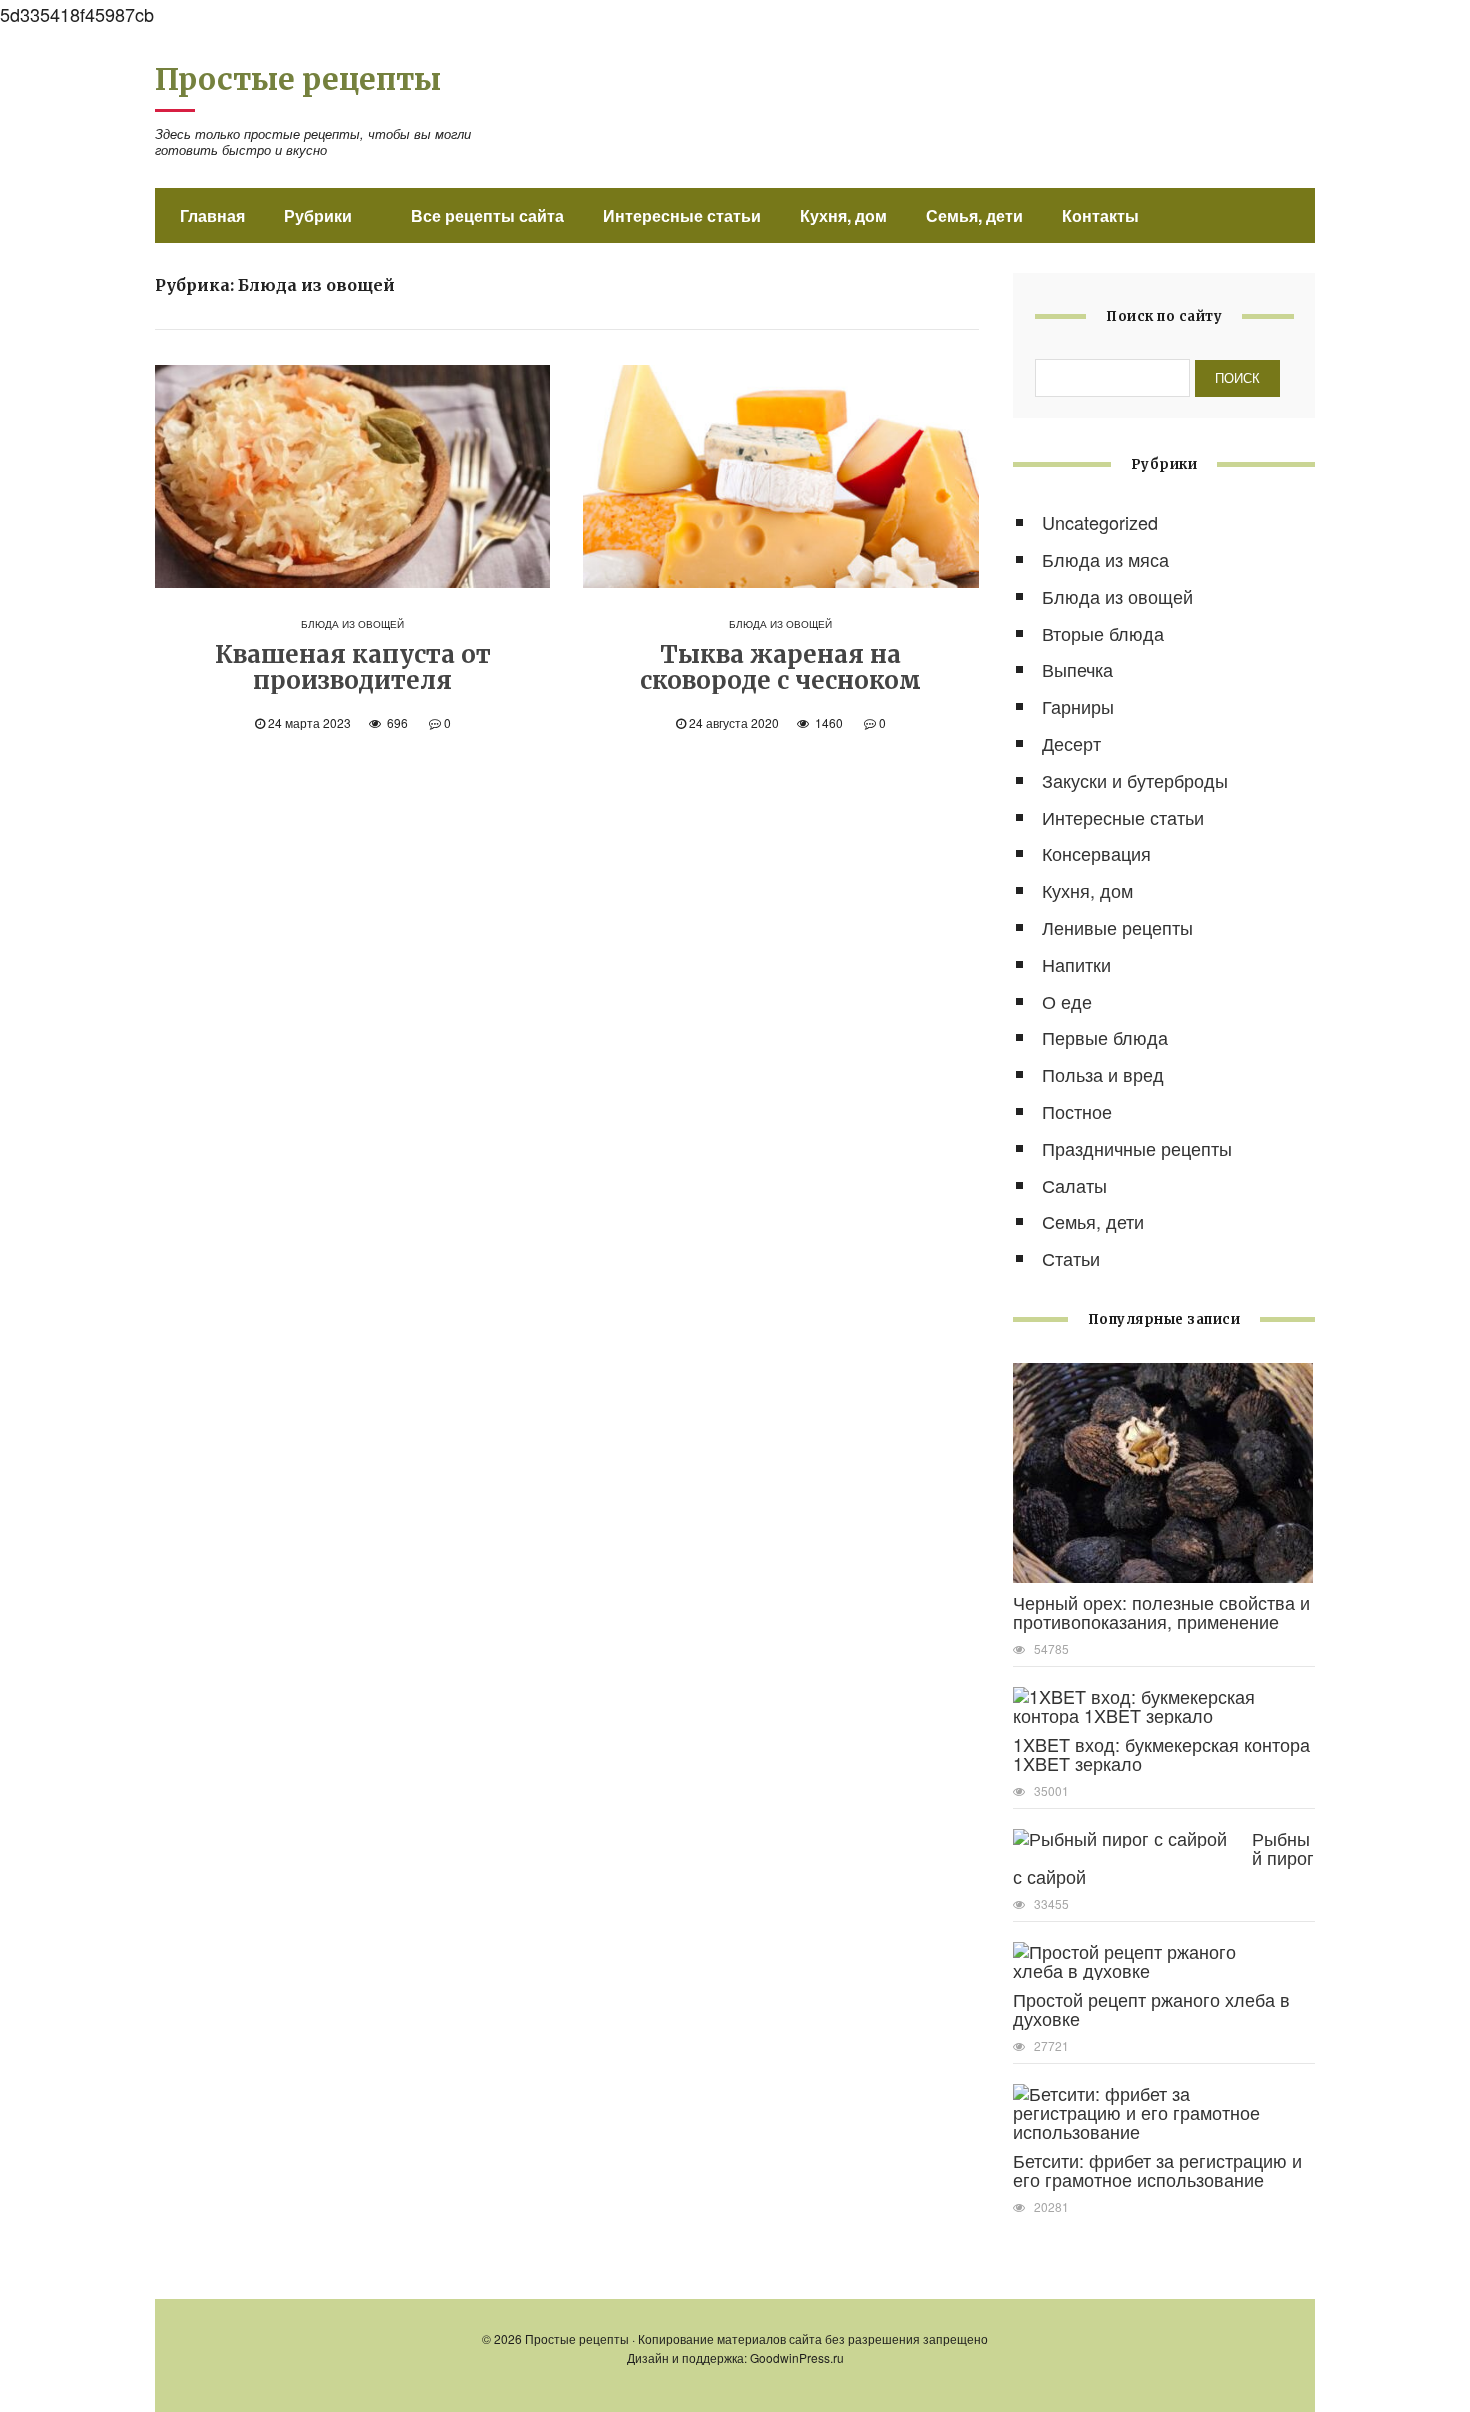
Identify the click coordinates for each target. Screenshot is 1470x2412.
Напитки (1076, 964)
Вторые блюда (1103, 633)
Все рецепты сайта (487, 215)
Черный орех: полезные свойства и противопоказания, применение (1161, 1611)
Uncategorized (1100, 522)
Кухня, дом (843, 215)
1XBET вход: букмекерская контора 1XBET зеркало (1161, 1753)
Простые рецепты (298, 79)
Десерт (1071, 743)
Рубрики (318, 215)
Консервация (1096, 853)
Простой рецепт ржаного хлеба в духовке (1151, 2008)
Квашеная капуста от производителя (353, 667)
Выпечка (1077, 669)
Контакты (1100, 215)
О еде (1067, 1001)
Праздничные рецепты (1137, 1148)
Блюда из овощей (352, 624)
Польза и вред (1103, 1074)
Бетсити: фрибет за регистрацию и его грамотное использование (1157, 2169)
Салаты (1074, 1185)
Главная (212, 215)
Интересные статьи (682, 215)
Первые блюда (1105, 1037)
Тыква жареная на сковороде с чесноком (780, 667)
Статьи (1071, 1258)
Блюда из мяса (1105, 559)
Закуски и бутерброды (1135, 780)
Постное (1077, 1111)
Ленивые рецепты (1117, 927)
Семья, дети (974, 215)
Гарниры (1078, 706)
